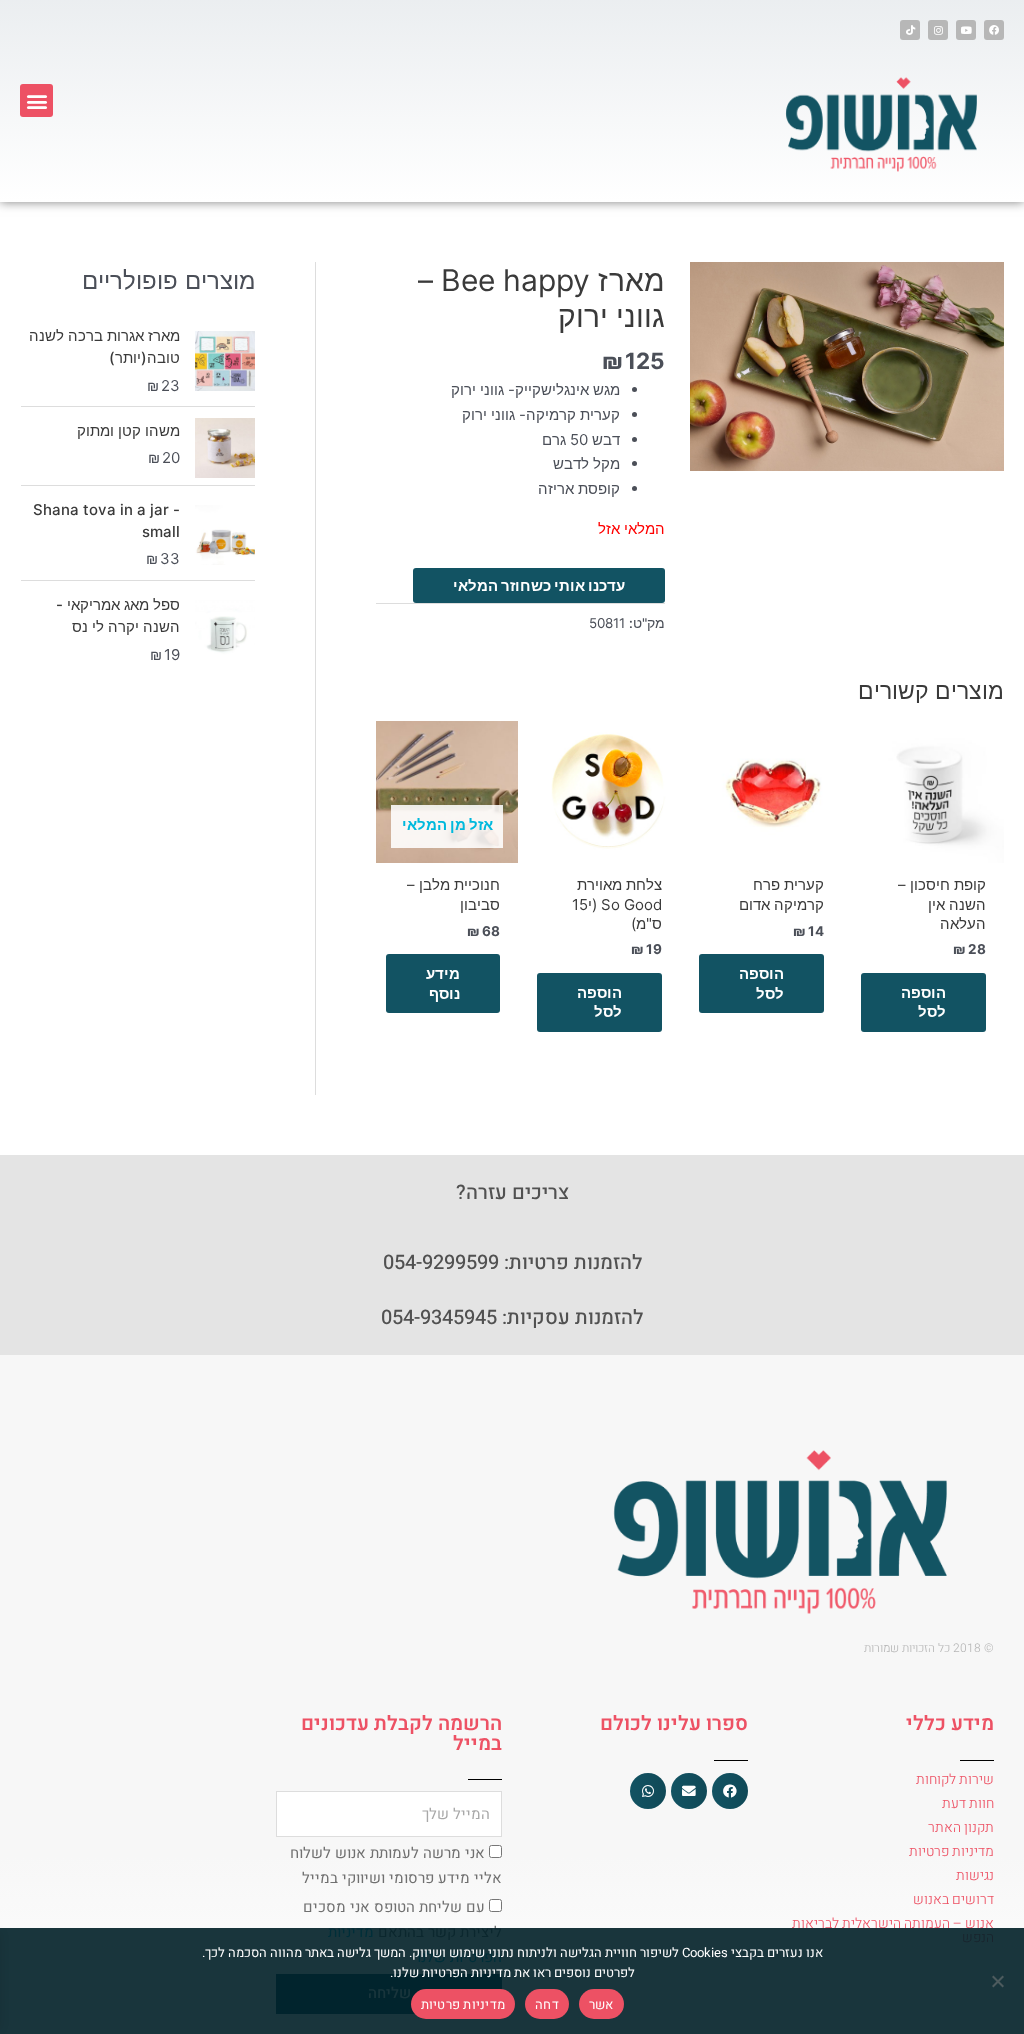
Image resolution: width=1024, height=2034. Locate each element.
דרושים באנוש (953, 1899)
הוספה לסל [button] (923, 1002)
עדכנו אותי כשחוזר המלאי (539, 585)
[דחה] (999, 1981)
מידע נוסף (443, 983)
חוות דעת (968, 1803)
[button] (36, 100)
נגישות (975, 1875)
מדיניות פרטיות (951, 1851)
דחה (547, 2004)
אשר (601, 2004)
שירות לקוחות (955, 1779)
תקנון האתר (961, 1827)
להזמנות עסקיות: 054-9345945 (512, 1317)
